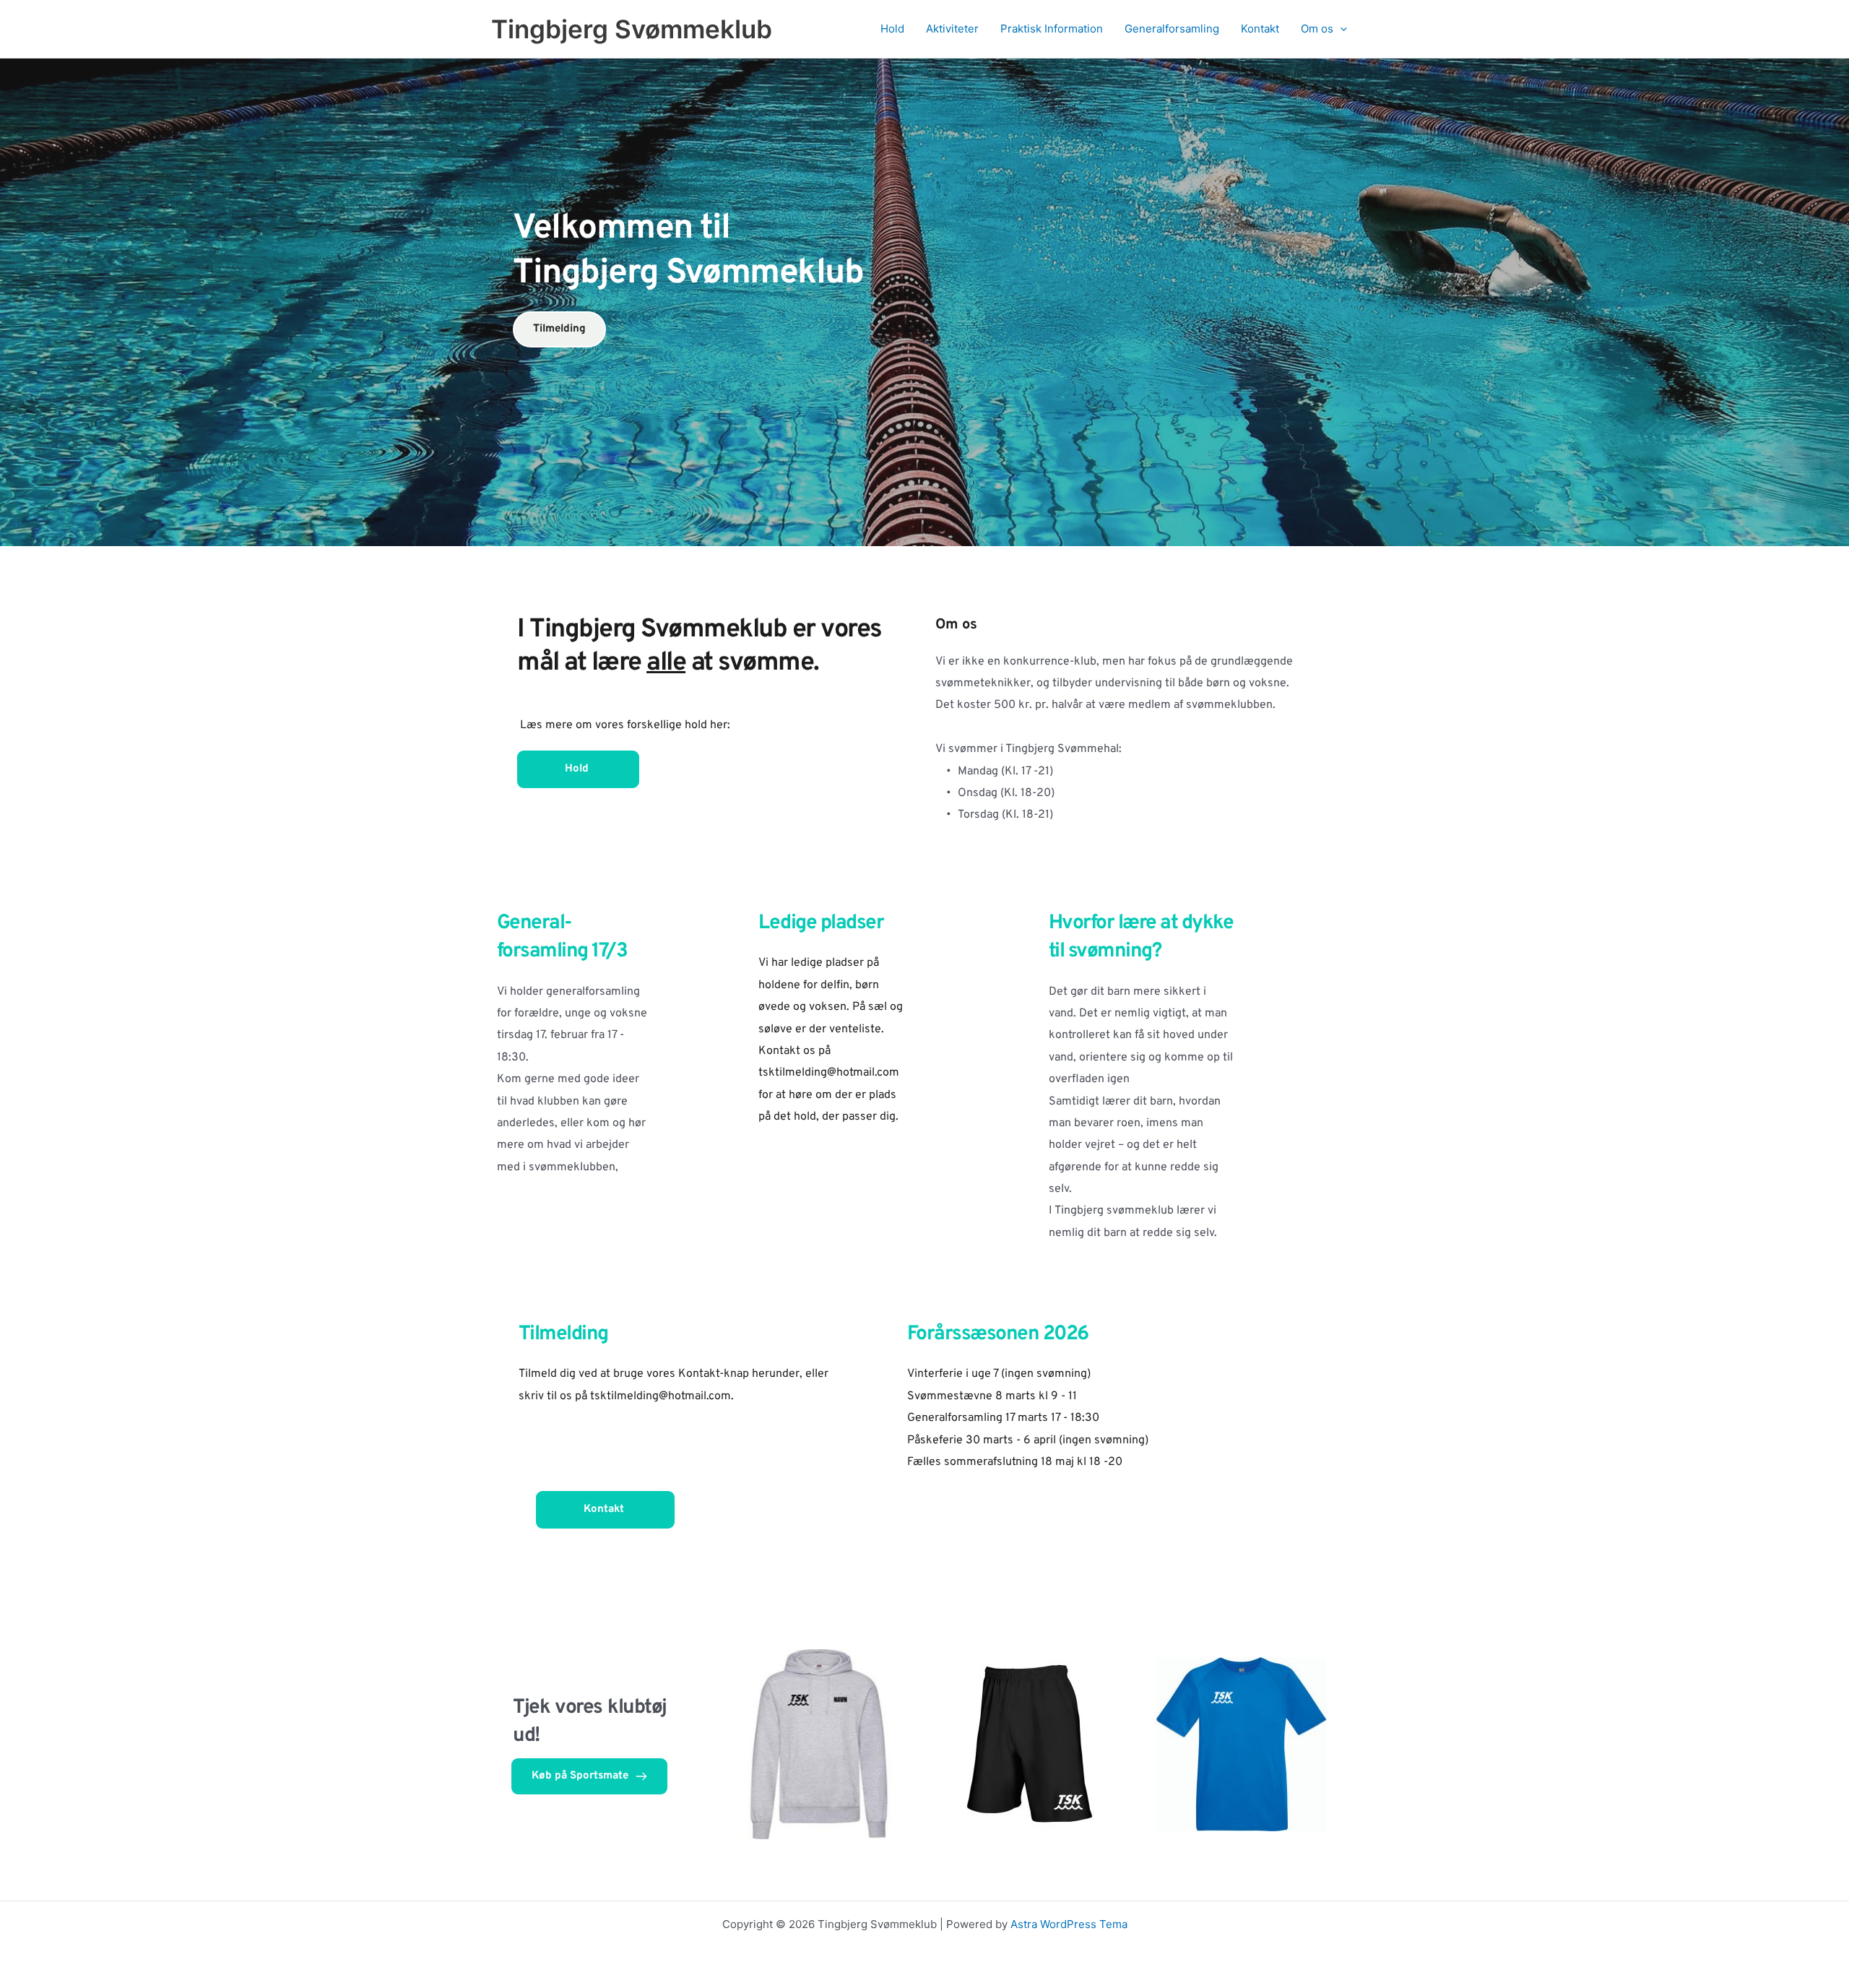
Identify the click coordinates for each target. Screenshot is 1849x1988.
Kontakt (1260, 29)
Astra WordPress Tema (1069, 1924)
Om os (1317, 29)
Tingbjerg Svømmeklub (632, 29)
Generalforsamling (1172, 29)
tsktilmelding (624, 1396)
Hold (892, 29)
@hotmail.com (863, 1073)
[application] (1340, 29)
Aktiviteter (952, 29)
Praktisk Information (1052, 29)
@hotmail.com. (696, 1396)
